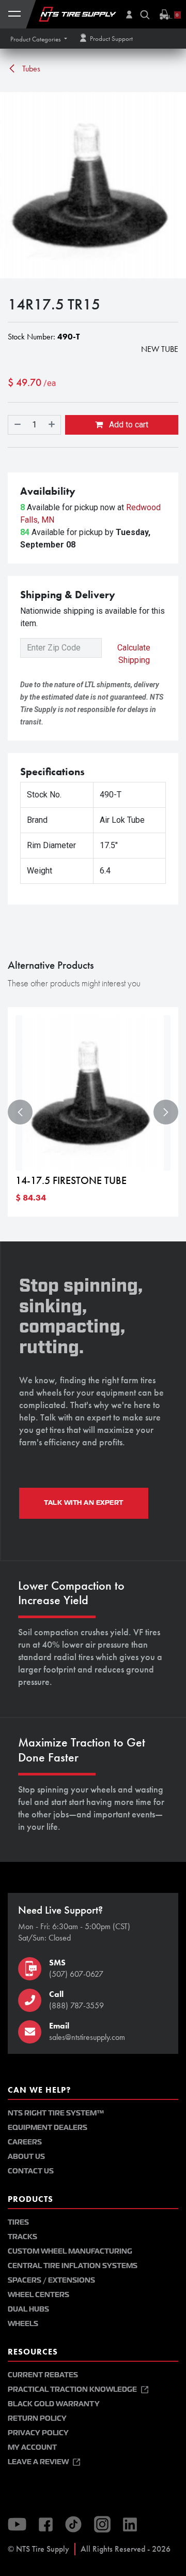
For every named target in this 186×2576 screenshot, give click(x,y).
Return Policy (37, 2418)
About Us (26, 2157)
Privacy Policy (38, 2433)
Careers (25, 2142)
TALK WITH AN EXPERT (84, 1503)
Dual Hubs (28, 2309)
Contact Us (31, 2171)
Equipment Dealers (48, 2128)
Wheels (23, 2324)
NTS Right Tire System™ (56, 2113)
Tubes (30, 69)
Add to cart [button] (128, 425)
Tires (18, 2222)
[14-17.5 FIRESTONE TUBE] (93, 1093)
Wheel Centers (38, 2295)
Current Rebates (43, 2375)
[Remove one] (17, 425)
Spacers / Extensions (51, 2280)
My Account (32, 2447)
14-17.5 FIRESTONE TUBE (71, 1181)
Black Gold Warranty (54, 2404)
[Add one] (52, 425)
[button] (39, 39)
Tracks (22, 2237)
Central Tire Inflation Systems (73, 2266)
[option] (93, 1112)
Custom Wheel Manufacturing (70, 2251)
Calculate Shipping (134, 654)
